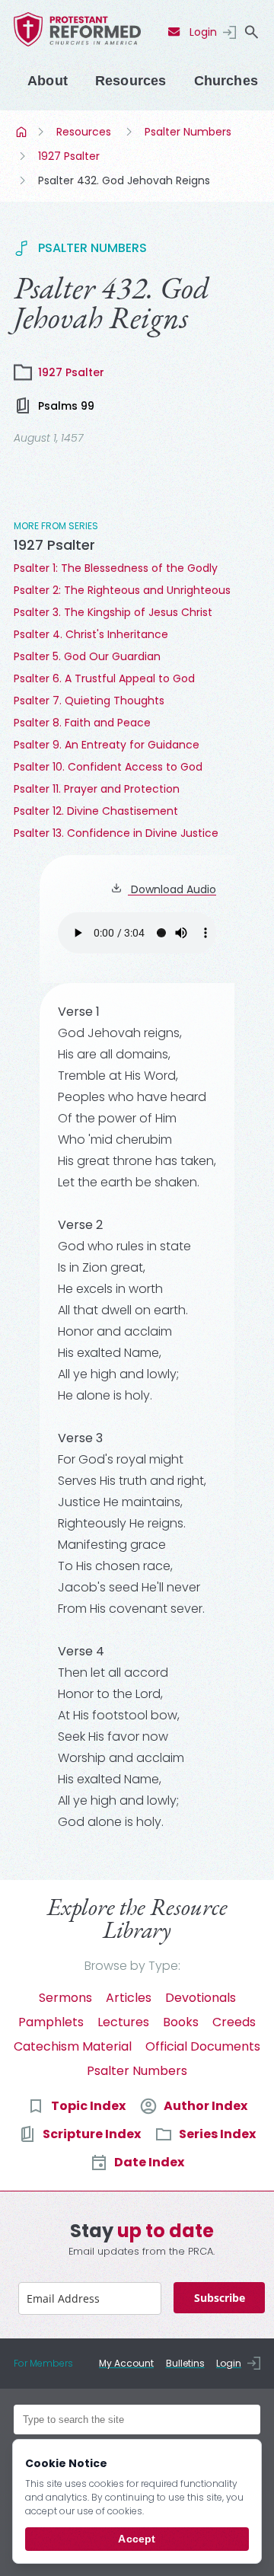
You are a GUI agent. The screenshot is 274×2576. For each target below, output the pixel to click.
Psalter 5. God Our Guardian (87, 656)
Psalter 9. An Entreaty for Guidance (107, 745)
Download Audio (172, 889)
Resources (131, 81)
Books (181, 2022)
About (48, 81)
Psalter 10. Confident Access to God (108, 767)
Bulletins (185, 2363)
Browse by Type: (132, 1966)
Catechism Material (73, 2046)
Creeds (234, 2022)
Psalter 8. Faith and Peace (82, 723)
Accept (137, 2539)
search (251, 32)
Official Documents (203, 2046)
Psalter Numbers (188, 132)
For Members (43, 2363)
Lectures (123, 2022)
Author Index (205, 2106)
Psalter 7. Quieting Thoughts (89, 701)
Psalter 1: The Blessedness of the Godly (116, 568)
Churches (226, 81)
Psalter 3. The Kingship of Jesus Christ (113, 612)
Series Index (217, 2134)
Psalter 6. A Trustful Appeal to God (104, 678)
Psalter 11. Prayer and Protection (97, 789)
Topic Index (88, 2106)
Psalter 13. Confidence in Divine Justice (116, 833)
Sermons (65, 1998)
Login (203, 32)
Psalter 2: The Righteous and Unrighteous (122, 590)
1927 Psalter (69, 156)
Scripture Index (92, 2134)
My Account (126, 2363)
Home (23, 132)
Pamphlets (51, 2022)
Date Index (149, 2162)
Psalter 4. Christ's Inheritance (91, 634)
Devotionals (201, 1998)
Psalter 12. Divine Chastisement (96, 811)
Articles (129, 1998)
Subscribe (220, 2298)
